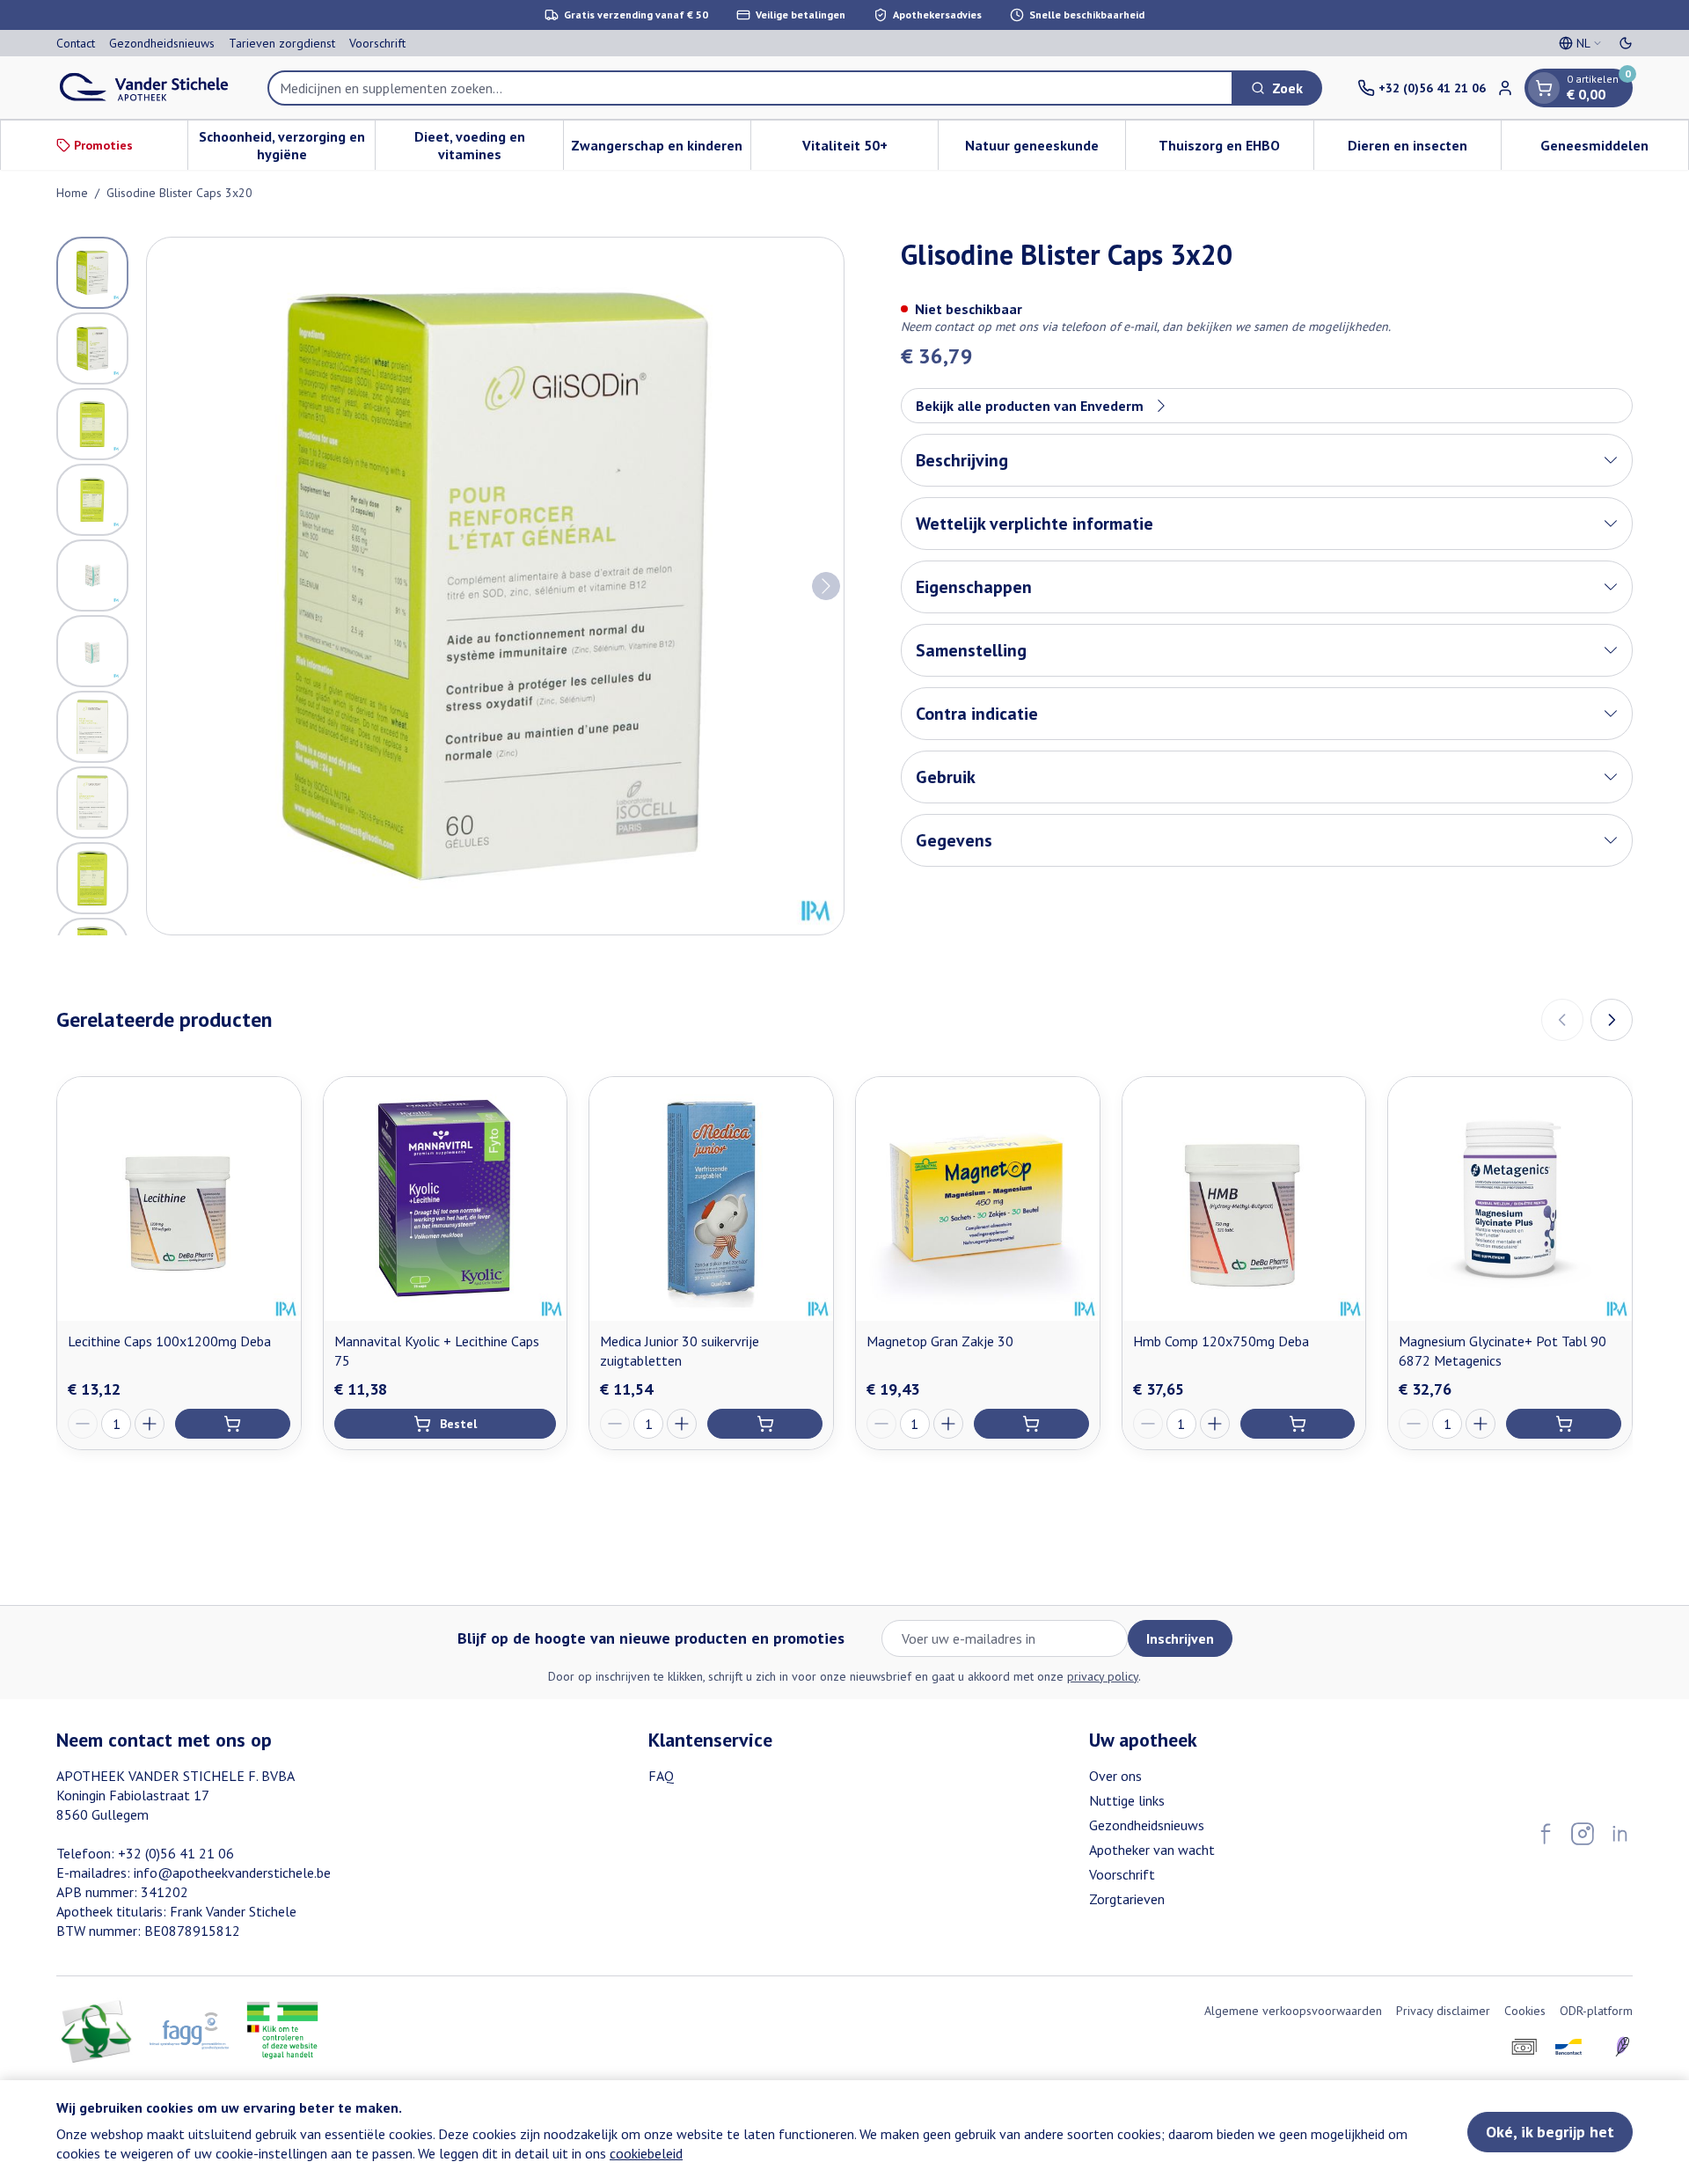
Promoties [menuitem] (103, 145)
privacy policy (1103, 1676)
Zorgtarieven (1127, 1899)
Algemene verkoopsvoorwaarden (1293, 2011)
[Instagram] (1583, 1834)
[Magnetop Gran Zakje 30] (978, 1199)
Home (72, 193)
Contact (76, 43)
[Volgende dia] (1612, 1020)
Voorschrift (377, 43)
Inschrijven (1180, 1638)
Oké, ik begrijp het (1550, 2132)
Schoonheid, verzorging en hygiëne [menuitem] (287, 145)
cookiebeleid (646, 2153)
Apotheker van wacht (1152, 1850)
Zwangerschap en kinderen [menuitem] (661, 150)
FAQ (661, 1776)
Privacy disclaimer (1443, 2011)
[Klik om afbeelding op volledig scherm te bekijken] (495, 586)
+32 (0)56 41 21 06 (176, 1853)
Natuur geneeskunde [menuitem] (1045, 150)
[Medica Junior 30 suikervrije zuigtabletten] (711, 1199)
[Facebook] (1546, 1834)
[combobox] (750, 88)
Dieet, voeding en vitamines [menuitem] (488, 145)
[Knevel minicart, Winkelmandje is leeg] (1544, 88)
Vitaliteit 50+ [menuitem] (870, 150)
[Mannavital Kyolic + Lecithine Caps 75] (446, 1199)
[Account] (1505, 88)
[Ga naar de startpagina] (144, 88)
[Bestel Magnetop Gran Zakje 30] (1031, 1424)
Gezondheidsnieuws (162, 43)
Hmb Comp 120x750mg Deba (1221, 1341)
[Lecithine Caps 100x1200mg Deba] (179, 1199)
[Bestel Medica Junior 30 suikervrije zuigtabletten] (765, 1424)
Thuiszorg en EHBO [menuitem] (1236, 150)
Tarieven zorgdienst (282, 43)
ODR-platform (1596, 2011)
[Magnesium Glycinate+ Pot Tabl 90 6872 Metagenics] (1510, 1199)
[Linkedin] (1620, 1834)
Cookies (1525, 2011)
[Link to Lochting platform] (1622, 2047)
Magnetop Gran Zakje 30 (940, 1341)
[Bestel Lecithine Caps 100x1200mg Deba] (233, 1424)
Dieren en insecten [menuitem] (1424, 150)
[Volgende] (826, 586)
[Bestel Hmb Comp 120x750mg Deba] (1298, 1424)
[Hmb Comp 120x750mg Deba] (1244, 1199)
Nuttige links (1127, 1800)
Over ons (1115, 1776)
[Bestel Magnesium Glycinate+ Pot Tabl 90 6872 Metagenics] (1564, 1424)
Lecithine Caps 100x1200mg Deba (169, 1341)
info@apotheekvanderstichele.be (232, 1873)
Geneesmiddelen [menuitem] (1614, 150)
